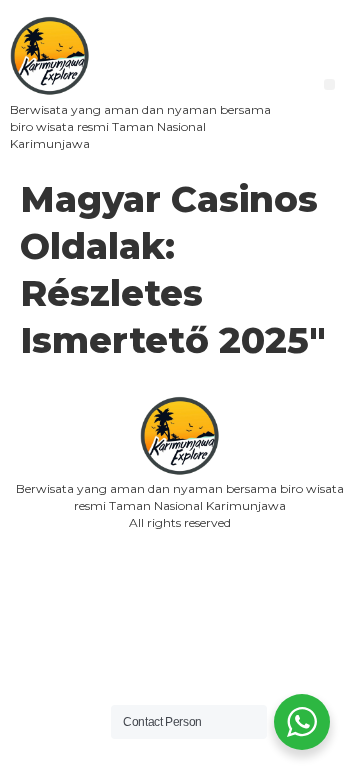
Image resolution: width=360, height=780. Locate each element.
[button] (329, 84)
